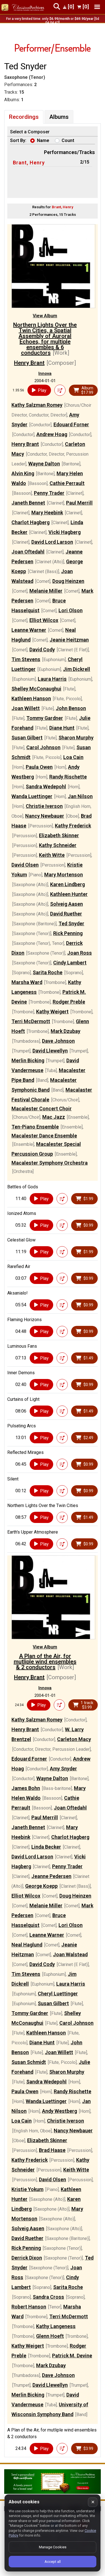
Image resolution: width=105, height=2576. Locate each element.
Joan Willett (26, 708)
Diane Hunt (62, 728)
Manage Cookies (53, 2547)
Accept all (53, 2562)
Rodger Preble (69, 1002)
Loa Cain (73, 757)
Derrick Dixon (27, 2258)
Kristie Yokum (27, 2189)
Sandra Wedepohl (46, 786)
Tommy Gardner (45, 718)
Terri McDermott (31, 1021)
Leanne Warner (29, 630)
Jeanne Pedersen (51, 1876)
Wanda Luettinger (32, 796)
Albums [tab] (59, 117)
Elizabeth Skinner (59, 835)
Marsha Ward (27, 982)
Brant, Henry (29, 163)
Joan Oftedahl (28, 552)
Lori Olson (71, 610)
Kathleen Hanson (31, 698)
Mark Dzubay (66, 1031)
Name (43, 140)
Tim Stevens (26, 659)
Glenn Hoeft (50, 2336)
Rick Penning (68, 933)
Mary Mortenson (64, 875)
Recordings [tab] (24, 117)
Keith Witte (52, 855)
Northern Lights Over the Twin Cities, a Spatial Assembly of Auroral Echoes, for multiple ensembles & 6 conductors (45, 339)
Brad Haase (52, 2150)
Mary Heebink (47, 513)
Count (68, 140)
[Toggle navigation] (97, 7)
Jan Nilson (80, 796)
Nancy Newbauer (45, 816)
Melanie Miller (46, 591)
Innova (45, 373)
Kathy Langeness (56, 2326)
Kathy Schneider (58, 845)
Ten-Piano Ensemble (35, 1127)
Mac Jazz (54, 1117)
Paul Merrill (79, 503)
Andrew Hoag (52, 434)
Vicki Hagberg (65, 532)
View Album (45, 316)
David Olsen (25, 865)
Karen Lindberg (67, 884)
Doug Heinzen (68, 581)
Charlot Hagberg (31, 522)
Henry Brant (29, 363)
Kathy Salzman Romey (37, 405)
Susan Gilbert (27, 738)
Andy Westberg (60, 2111)
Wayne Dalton (44, 464)
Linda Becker (46, 1847)
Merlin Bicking (28, 1060)
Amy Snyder (63, 1769)
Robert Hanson (29, 2307)
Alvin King (23, 473)
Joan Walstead (70, 1954)
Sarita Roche (48, 972)
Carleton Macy (74, 1739)
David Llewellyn (50, 1051)
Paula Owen (39, 767)
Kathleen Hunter (69, 894)
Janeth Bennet (28, 503)
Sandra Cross (48, 2297)
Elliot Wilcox (44, 620)
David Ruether (66, 914)
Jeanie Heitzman (69, 640)
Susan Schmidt (29, 2062)
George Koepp (41, 1886)
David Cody (42, 650)
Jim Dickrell (77, 669)
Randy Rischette (68, 777)
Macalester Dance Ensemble (44, 1136)
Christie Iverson (44, 806)
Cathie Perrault (67, 483)
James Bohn (26, 1788)
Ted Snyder (71, 923)
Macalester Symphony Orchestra (50, 1163)
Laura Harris (52, 679)
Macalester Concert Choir (42, 1109)
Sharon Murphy (76, 738)
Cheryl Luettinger (58, 1994)
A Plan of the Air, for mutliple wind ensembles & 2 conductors (45, 1662)
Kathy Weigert (52, 1012)
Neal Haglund (27, 1945)
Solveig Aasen (66, 904)
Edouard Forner (71, 424)
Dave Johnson (58, 1041)
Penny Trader (49, 493)
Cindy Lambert (70, 963)
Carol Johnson (43, 747)
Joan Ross (80, 953)
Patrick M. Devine (72, 2356)
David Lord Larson (52, 542)
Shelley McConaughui (36, 689)
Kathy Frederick (73, 826)
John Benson (71, 708)
